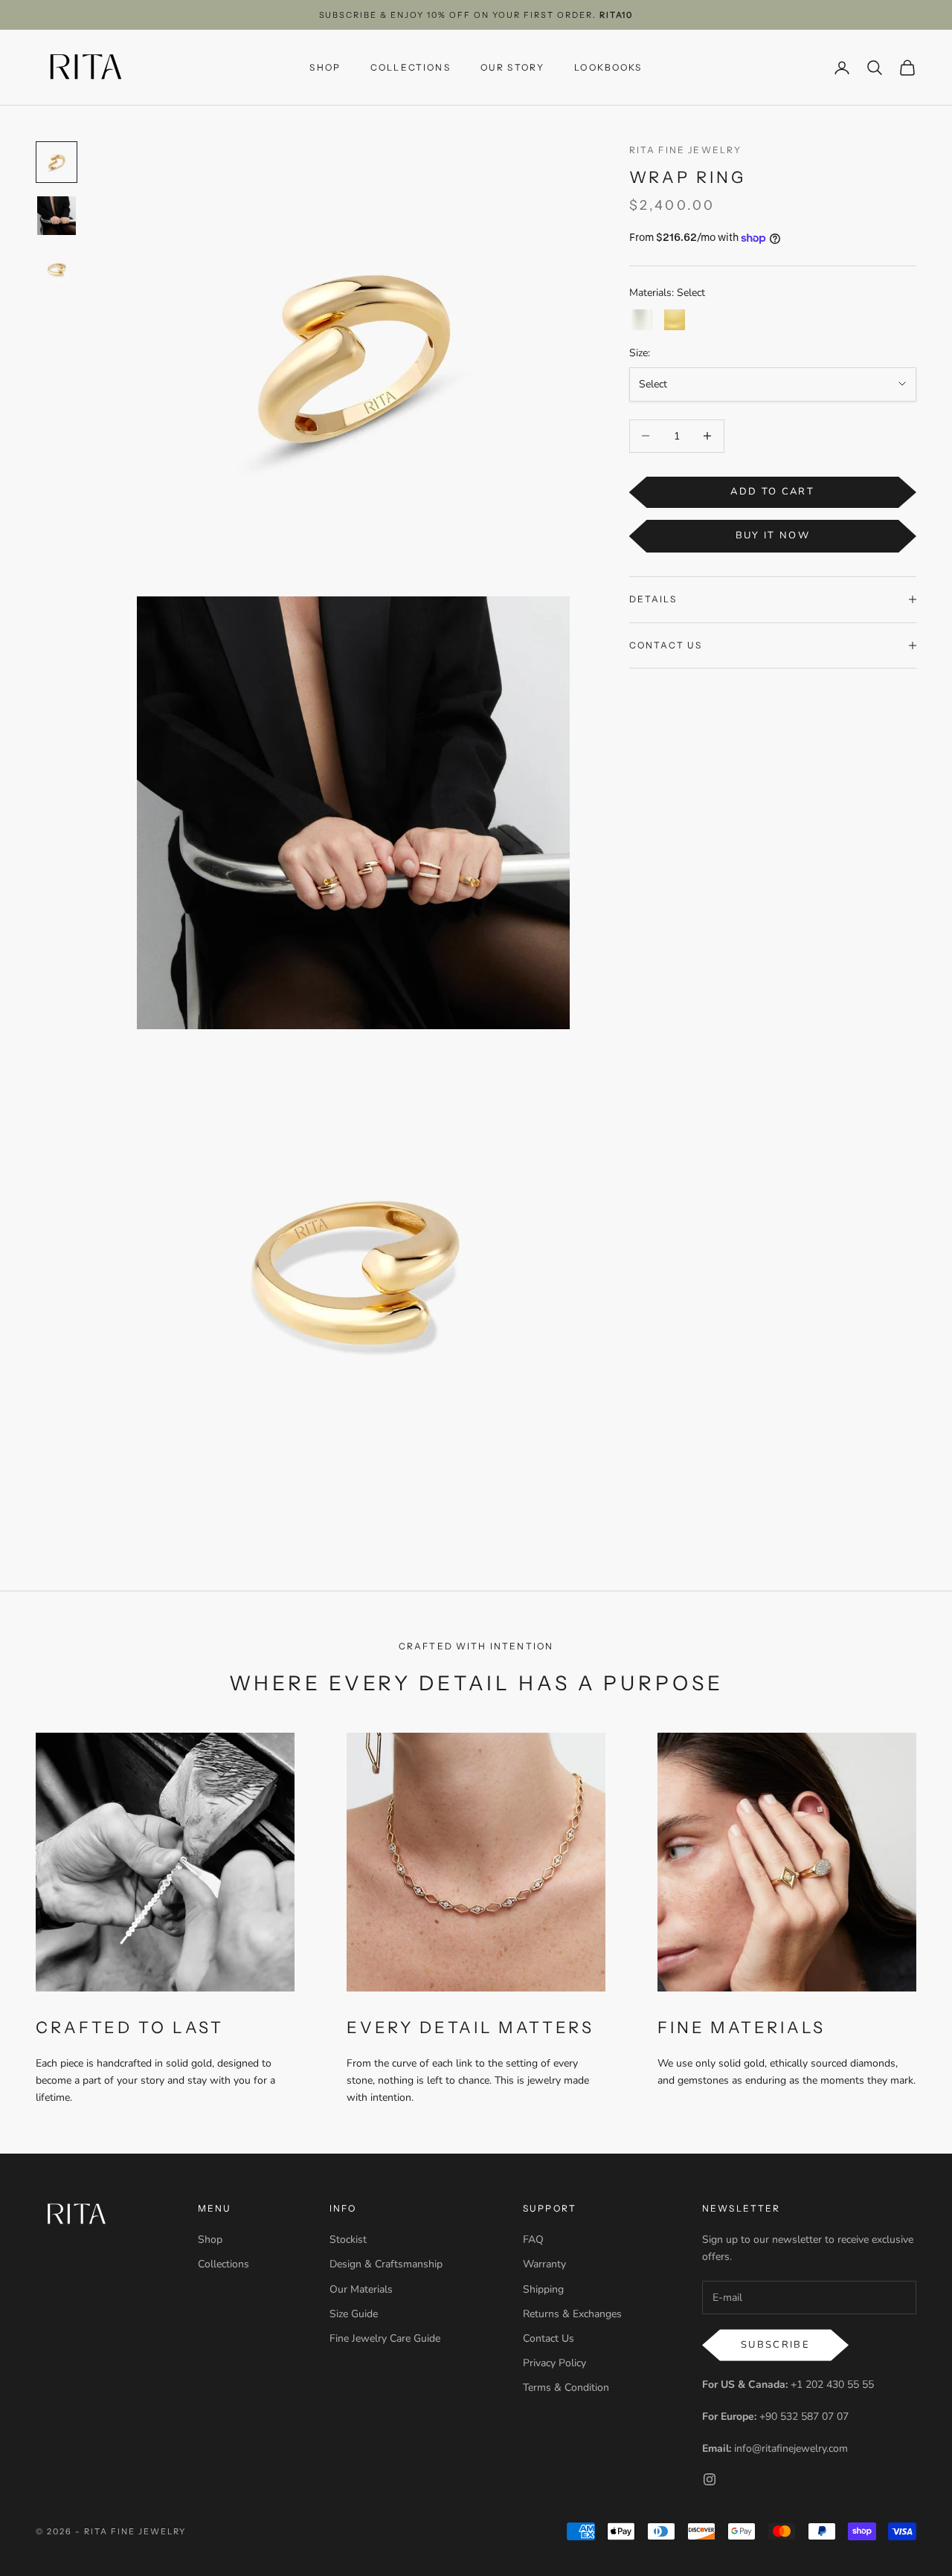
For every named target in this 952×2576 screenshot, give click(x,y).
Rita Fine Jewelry (686, 150)
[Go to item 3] (57, 269)
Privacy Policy (554, 2363)
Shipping (543, 2289)
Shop (210, 2239)
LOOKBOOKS (608, 67)
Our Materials (361, 2289)
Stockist (348, 2239)
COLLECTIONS (411, 67)
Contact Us (549, 2338)
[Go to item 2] (57, 216)
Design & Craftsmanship (386, 2264)
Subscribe (775, 2345)
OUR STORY (512, 67)
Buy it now (773, 535)
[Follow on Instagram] (710, 2479)
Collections (223, 2264)
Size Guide (354, 2314)
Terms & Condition (566, 2387)
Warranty (544, 2264)
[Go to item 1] (57, 162)
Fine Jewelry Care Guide (385, 2338)
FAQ (533, 2239)
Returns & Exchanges (572, 2314)
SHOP (325, 67)
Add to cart (772, 492)
